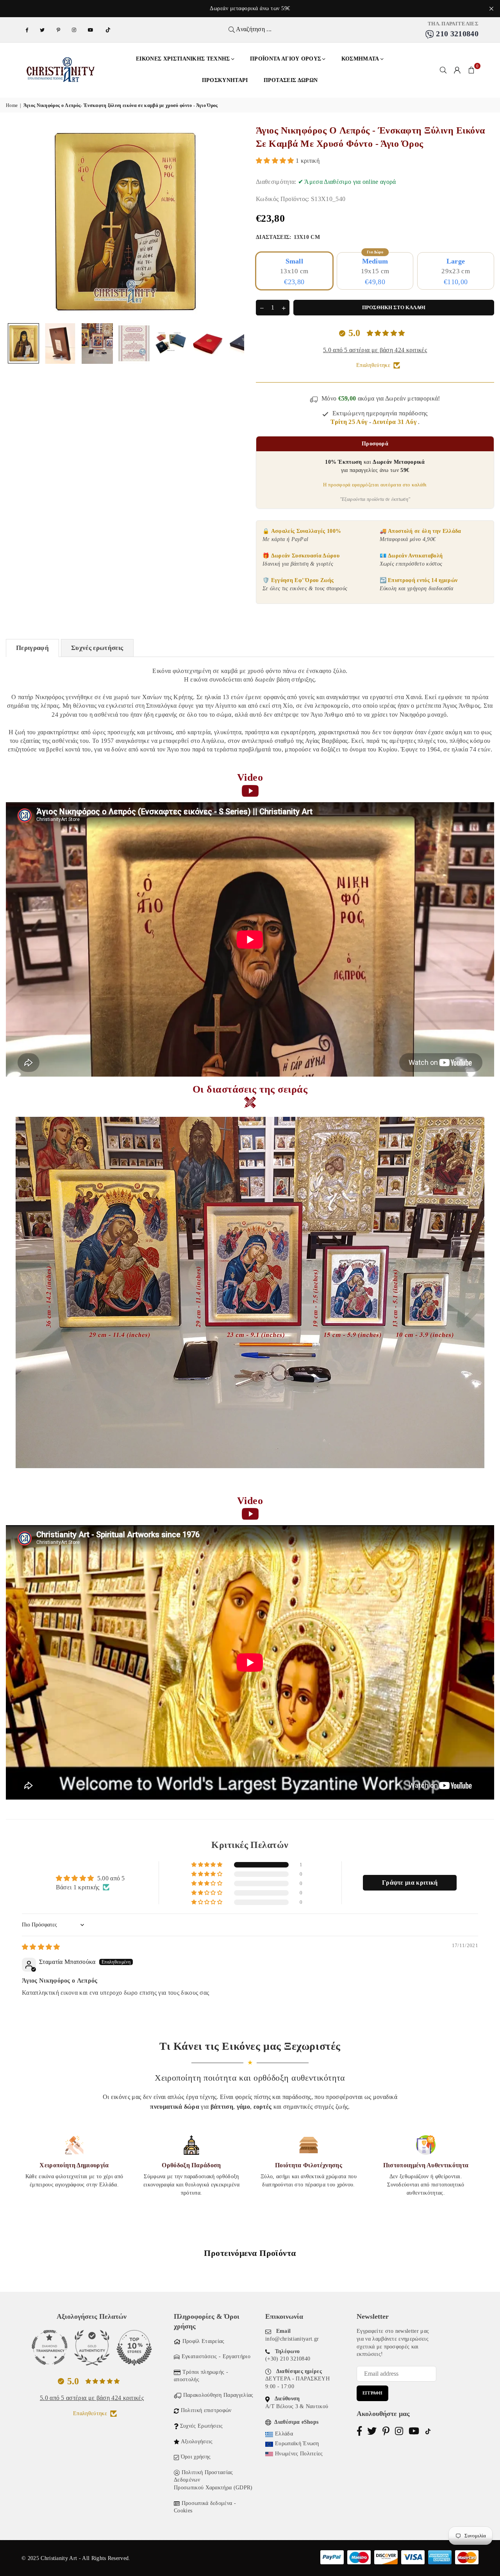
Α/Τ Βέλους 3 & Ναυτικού (297, 2406)
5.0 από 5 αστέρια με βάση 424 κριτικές (375, 350)
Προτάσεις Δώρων (291, 80)
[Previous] (17, 222)
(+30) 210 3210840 (288, 2359)
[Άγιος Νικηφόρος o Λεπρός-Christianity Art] (23, 343)
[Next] (233, 222)
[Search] (443, 70)
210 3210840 (456, 34)
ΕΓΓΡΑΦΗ (372, 2393)
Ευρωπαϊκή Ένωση (297, 2443)
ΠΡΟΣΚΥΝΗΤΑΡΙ (225, 80)
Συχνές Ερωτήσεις (202, 2426)
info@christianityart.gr (292, 2339)
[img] (41, 1947)
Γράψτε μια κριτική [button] (410, 1883)
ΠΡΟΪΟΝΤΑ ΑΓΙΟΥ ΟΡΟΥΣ (286, 59)
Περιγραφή (32, 648)
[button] (471, 70)
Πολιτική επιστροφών (206, 2410)
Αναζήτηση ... (253, 29)
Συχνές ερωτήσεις (97, 648)
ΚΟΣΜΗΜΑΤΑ (360, 59)
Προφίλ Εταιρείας (204, 2341)
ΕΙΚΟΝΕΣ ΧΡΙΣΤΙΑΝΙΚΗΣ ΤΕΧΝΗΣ (183, 59)
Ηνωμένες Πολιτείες (299, 2454)
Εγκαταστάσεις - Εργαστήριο (216, 2356)
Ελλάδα (284, 2434)
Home (12, 105)
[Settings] (457, 70)
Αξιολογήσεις (197, 2442)
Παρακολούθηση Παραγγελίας (218, 2395)
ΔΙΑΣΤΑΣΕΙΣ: (288, 237)
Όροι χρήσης (196, 2457)
